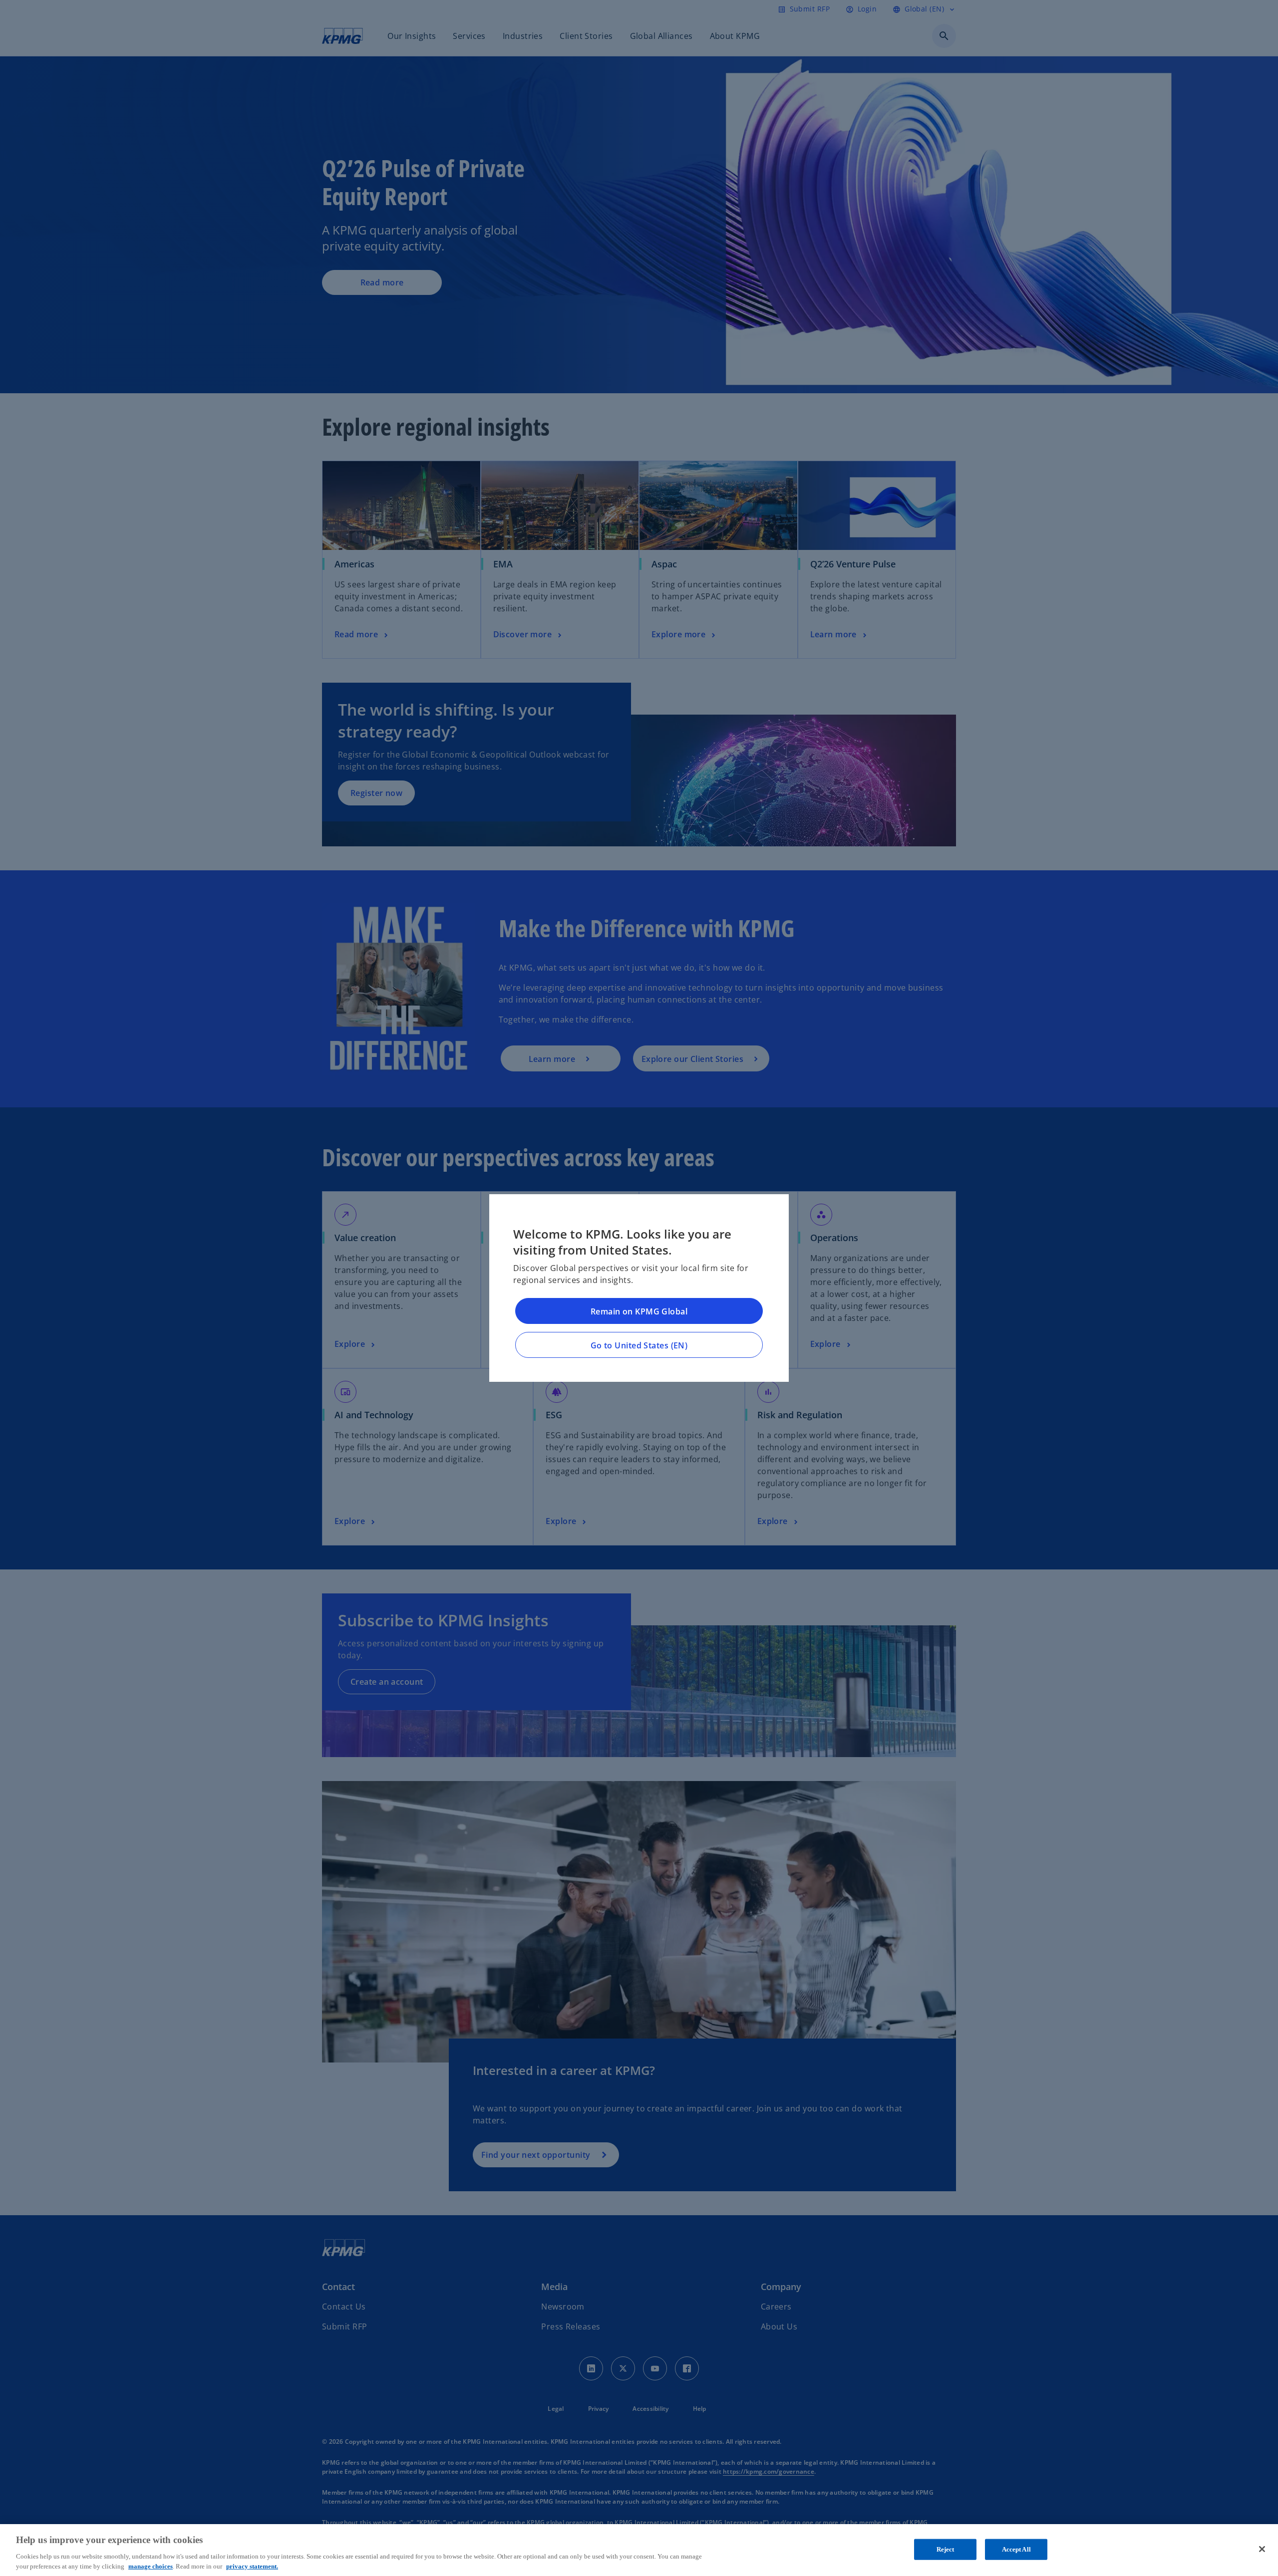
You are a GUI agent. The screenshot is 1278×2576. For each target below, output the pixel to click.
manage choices (151, 2566)
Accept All (1016, 2549)
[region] (639, 2550)
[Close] (1262, 2549)
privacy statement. (252, 2566)
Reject (946, 2549)
